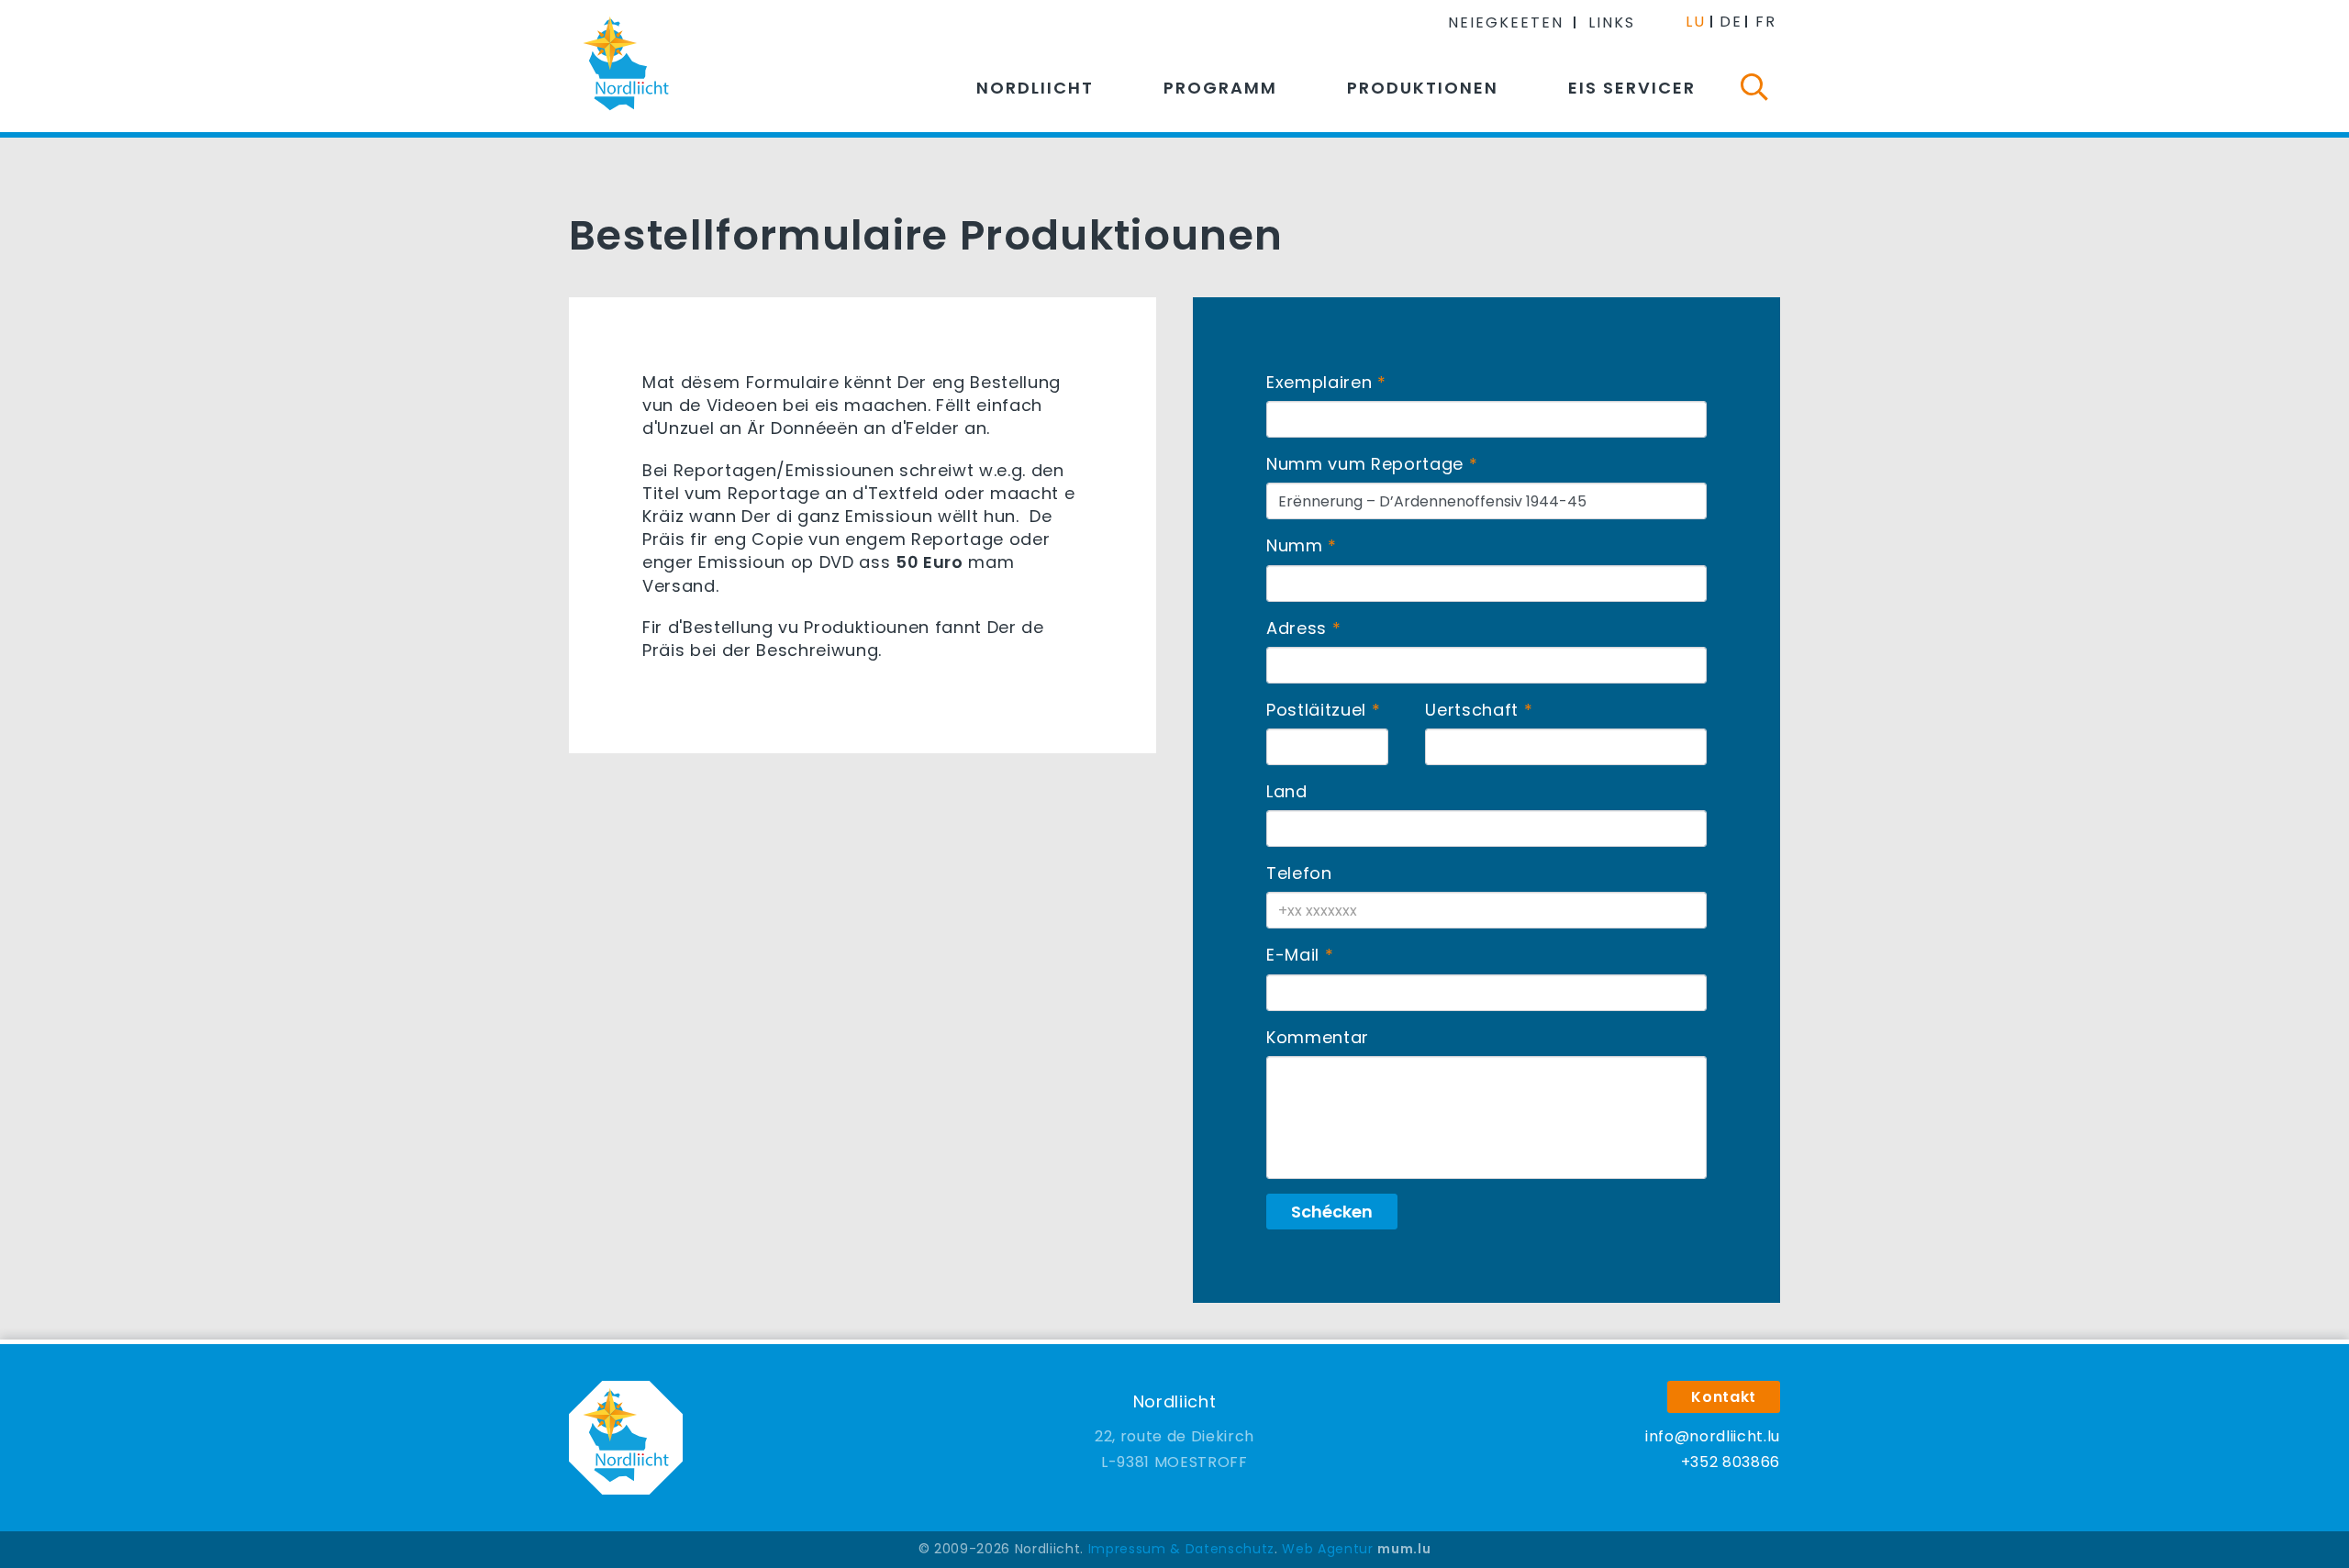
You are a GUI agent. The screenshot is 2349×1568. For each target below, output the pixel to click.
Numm (1295, 545)
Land (1287, 791)
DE (1731, 22)
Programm (1220, 88)
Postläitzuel (1316, 710)
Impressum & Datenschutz (1181, 1549)
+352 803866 (1731, 1462)
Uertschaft (1472, 710)
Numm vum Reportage (1365, 464)
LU (1696, 22)
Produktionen (1423, 88)
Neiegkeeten (1506, 22)
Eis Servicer (1632, 88)
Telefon (1299, 873)
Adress (1297, 628)
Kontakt (1724, 1397)
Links (1612, 22)
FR (1766, 22)
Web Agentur (1327, 1549)
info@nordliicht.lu (1713, 1436)
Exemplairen (1319, 382)
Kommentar (1318, 1037)
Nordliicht (1035, 88)
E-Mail (1293, 955)
